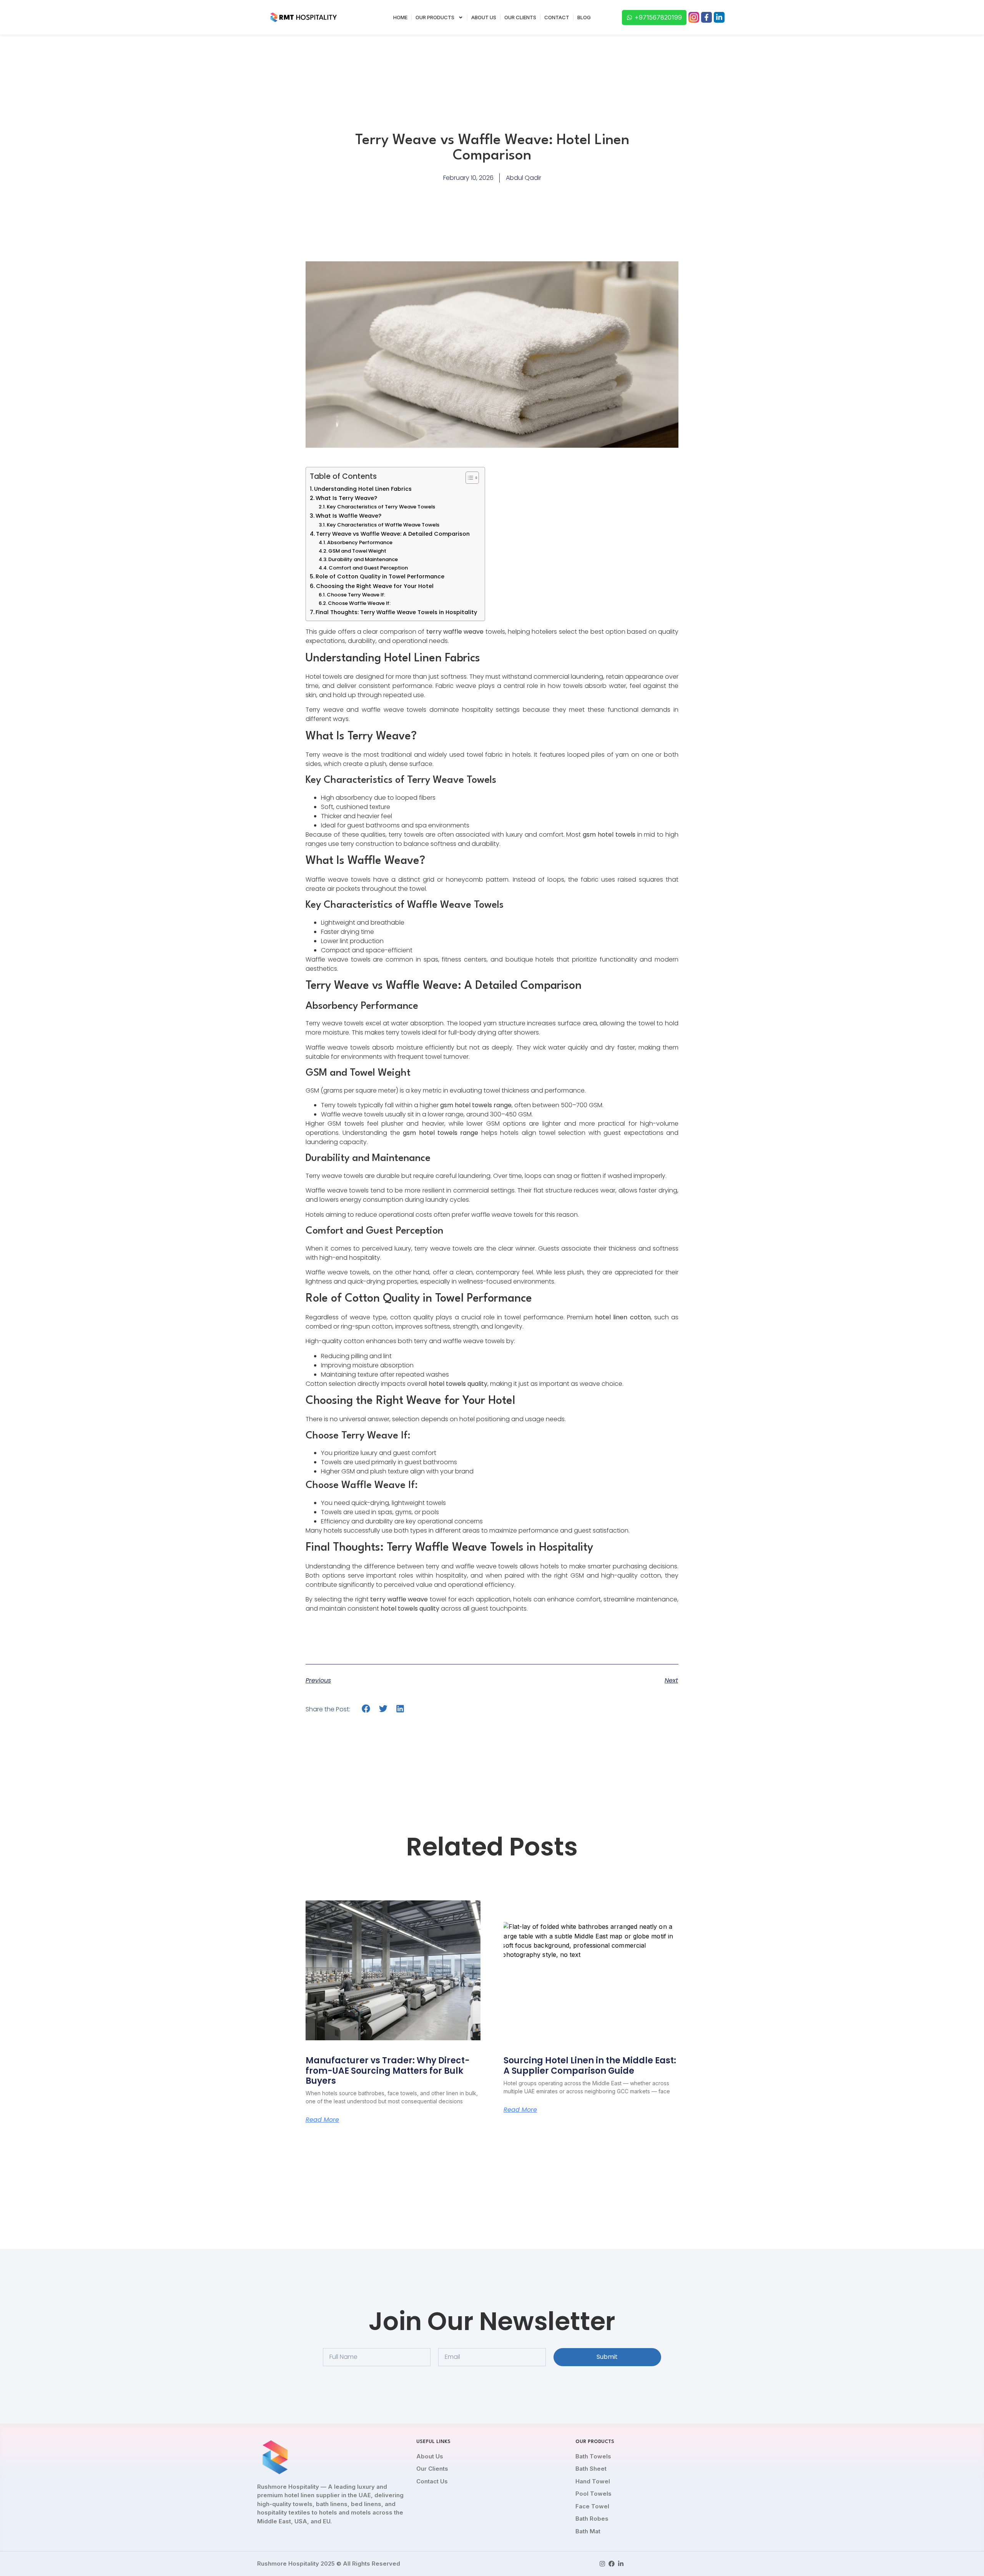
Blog (584, 17)
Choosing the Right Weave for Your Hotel (375, 586)
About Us (484, 17)
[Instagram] (602, 2564)
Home (400, 17)
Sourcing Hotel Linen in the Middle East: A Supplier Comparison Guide (590, 2065)
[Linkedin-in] (719, 17)
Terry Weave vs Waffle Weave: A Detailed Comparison (393, 534)
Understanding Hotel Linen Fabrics (363, 489)
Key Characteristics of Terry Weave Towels (381, 507)
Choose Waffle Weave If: (359, 603)
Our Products (435, 17)
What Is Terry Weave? (346, 498)
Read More (322, 2120)
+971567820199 (658, 17)
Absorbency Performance (360, 542)
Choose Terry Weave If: (356, 595)
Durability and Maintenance (363, 559)
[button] (366, 1709)
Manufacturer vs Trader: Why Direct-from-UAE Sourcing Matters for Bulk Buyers (388, 2071)
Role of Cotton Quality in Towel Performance (380, 576)
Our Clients (520, 17)
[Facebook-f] (706, 17)
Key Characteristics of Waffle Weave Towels (383, 525)
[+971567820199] (629, 17)
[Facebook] (612, 2564)
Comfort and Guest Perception (368, 568)
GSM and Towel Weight (357, 551)
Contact (557, 17)
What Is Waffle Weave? (348, 516)
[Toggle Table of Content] (468, 478)
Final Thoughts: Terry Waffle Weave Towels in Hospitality (396, 612)
